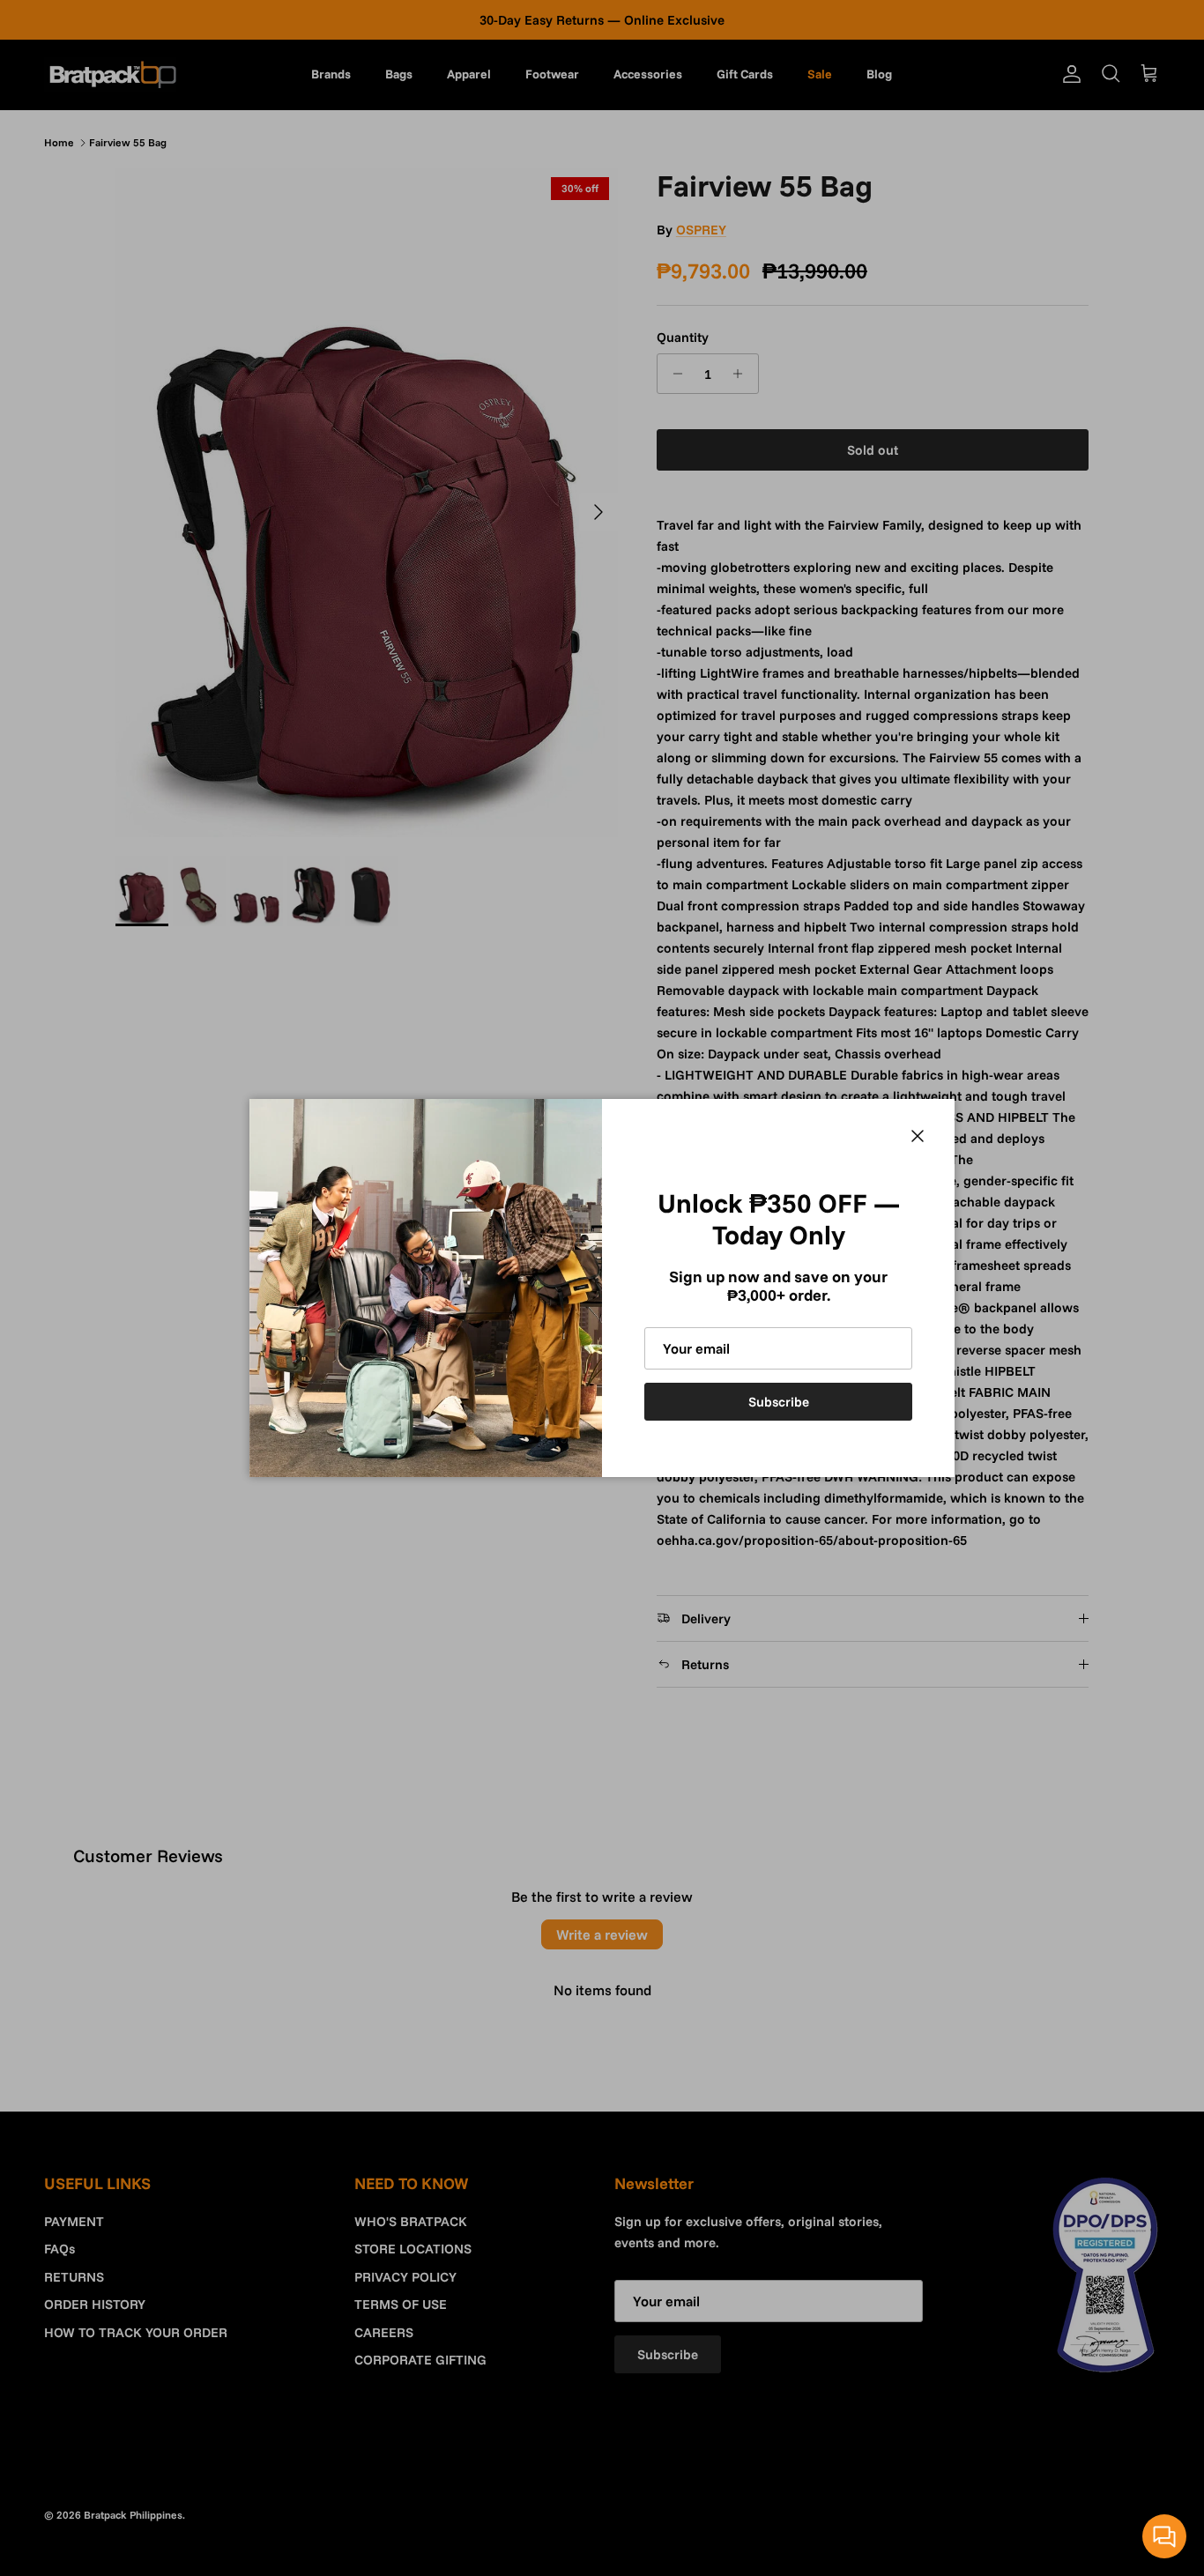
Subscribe (779, 1402)
